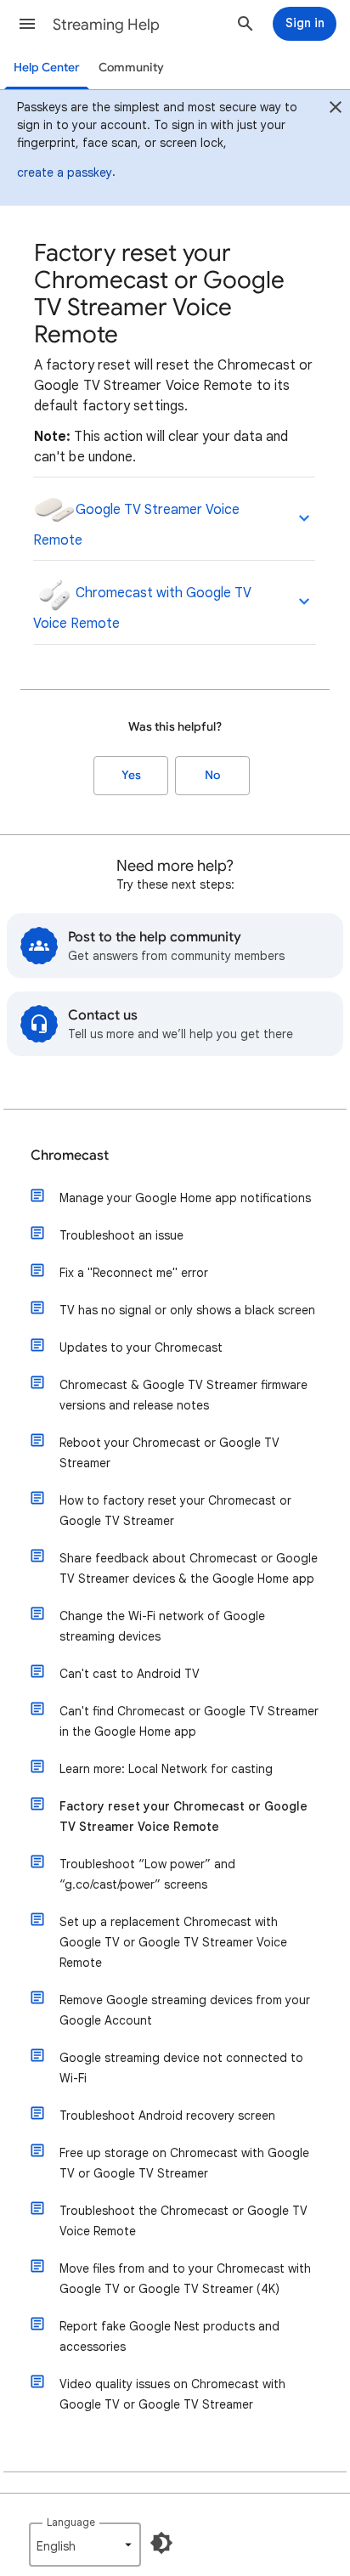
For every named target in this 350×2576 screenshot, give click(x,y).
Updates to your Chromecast (141, 1347)
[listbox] (85, 2545)
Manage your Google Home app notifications (185, 1198)
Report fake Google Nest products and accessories (169, 2336)
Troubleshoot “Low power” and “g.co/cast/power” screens (147, 1874)
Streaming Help (106, 25)
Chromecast (70, 1155)
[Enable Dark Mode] (161, 2543)
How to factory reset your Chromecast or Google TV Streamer (175, 1511)
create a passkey (65, 172)
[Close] (336, 110)
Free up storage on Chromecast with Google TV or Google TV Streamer (184, 2163)
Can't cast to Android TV (130, 1674)
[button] (27, 24)
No (212, 775)
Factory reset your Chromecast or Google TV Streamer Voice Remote (183, 1816)
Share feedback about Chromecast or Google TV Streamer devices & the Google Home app (189, 1568)
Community (131, 68)
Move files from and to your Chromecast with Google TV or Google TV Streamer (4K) (185, 2279)
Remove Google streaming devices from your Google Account (185, 2010)
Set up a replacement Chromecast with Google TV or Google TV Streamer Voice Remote (173, 1942)
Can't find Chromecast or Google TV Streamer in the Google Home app (189, 1721)
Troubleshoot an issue (121, 1235)
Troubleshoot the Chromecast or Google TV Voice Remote (183, 2221)
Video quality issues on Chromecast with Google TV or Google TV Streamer (172, 2394)
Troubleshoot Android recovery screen (167, 2116)
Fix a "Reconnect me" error (134, 1273)
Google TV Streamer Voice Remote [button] (136, 525)
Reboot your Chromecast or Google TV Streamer (169, 1453)
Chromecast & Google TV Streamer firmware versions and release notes (183, 1395)
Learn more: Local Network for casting (166, 1769)
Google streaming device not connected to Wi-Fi (181, 2068)
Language (71, 2522)
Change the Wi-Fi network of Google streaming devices (162, 1626)
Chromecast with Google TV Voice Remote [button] (142, 608)
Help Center (47, 68)
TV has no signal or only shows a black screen (187, 1310)
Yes (131, 775)
